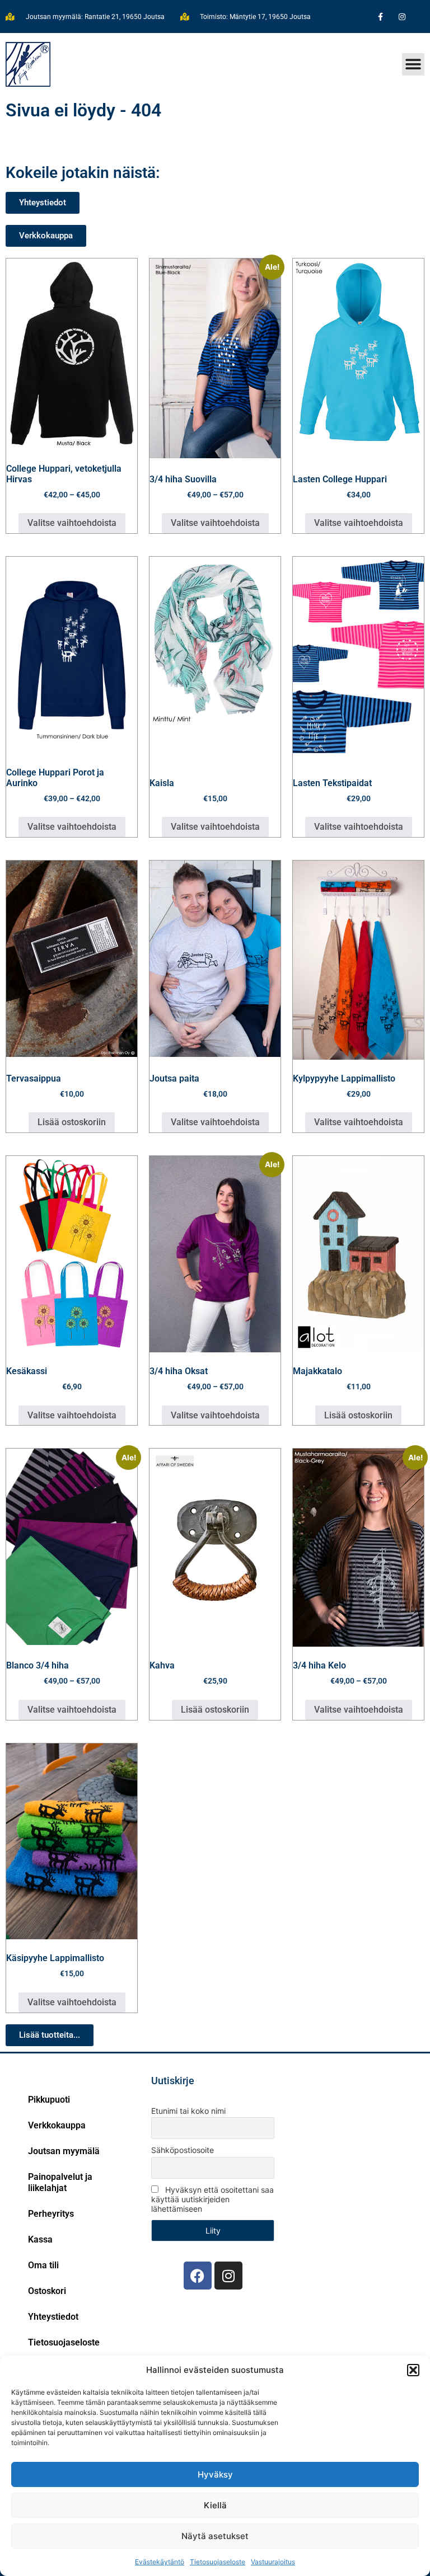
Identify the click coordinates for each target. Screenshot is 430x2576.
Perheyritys (51, 2214)
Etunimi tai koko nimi (188, 2111)
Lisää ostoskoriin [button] (72, 1122)
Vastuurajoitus (273, 2562)
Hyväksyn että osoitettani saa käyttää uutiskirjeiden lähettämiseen (212, 2199)
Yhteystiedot (53, 2317)
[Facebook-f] (380, 17)
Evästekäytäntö (160, 2562)
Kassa (40, 2239)
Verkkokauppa (57, 2125)
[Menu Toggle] (413, 64)
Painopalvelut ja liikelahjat (60, 2182)
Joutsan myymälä (64, 2151)
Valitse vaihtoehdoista (72, 523)
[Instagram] (402, 17)
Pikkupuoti (49, 2100)
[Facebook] (198, 2276)
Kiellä (215, 2505)
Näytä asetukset (215, 2536)
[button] (413, 2370)
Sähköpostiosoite (183, 2150)
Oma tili (43, 2265)
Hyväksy (215, 2474)
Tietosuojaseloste (218, 2562)
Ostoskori (47, 2291)
